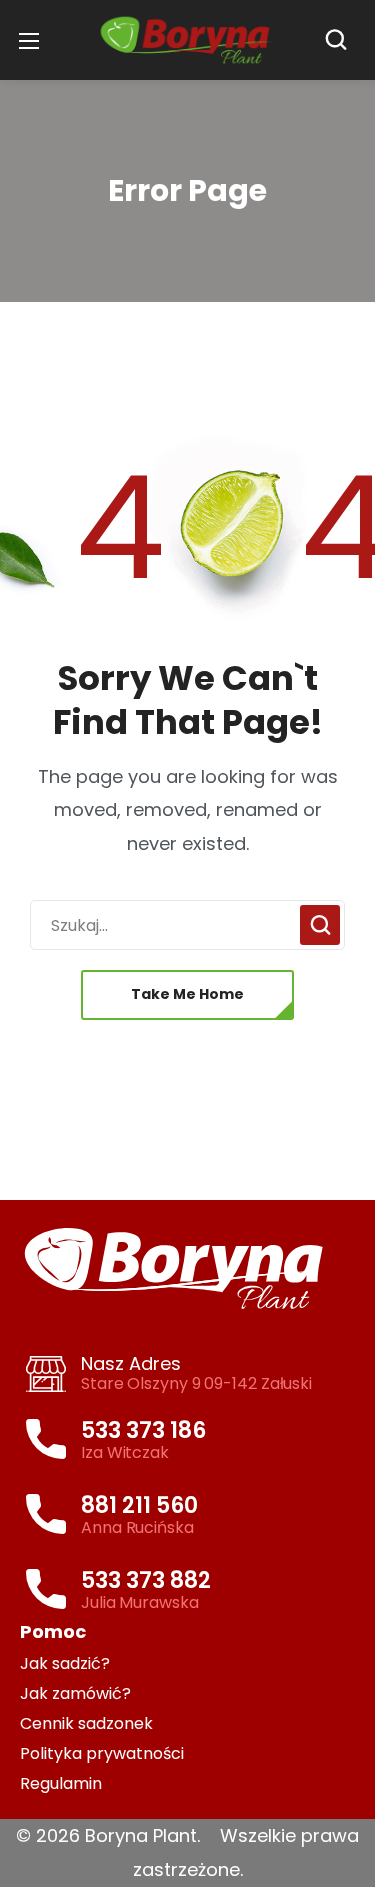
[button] (341, 40)
